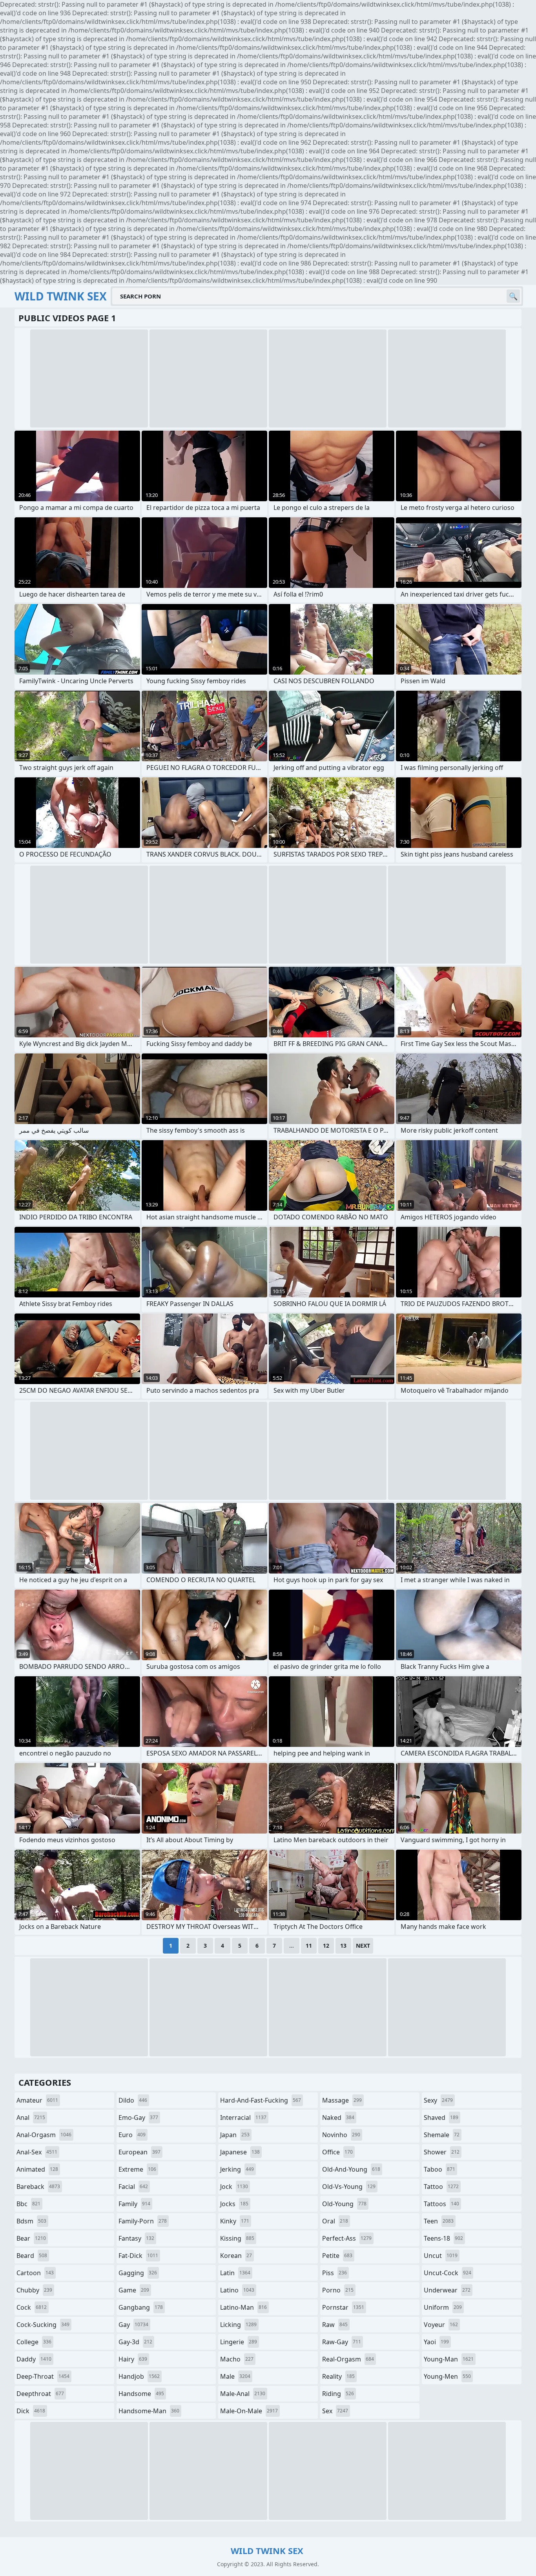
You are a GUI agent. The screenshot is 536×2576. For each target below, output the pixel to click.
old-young (344, 2204)
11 (309, 1946)
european (139, 2152)
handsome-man (149, 2411)
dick (31, 2411)
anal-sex (37, 2152)
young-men (447, 2376)
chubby (34, 2290)
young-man (449, 2359)
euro (132, 2135)
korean (236, 2256)
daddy (34, 2359)
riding (338, 2394)
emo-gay (138, 2118)
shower (442, 2152)
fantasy (136, 2238)
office (337, 2152)
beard (32, 2256)
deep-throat (43, 2376)
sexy (438, 2100)
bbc (28, 2204)
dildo (133, 2100)
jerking (237, 2169)
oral (335, 2221)
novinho (341, 2135)
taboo (439, 2169)
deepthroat (40, 2394)
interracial (243, 2118)
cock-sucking (43, 2325)
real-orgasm (348, 2359)
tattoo (441, 2187)
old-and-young (351, 2169)
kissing (237, 2238)
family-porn (143, 2221)
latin (235, 2273)
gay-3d (135, 2342)
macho (237, 2359)
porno (338, 2290)
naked (338, 2118)
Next (363, 1946)
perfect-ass (347, 2238)
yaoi (436, 2342)
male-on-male (249, 2411)
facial (133, 2187)
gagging (138, 2273)
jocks (234, 2204)
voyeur (441, 2325)
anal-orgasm (44, 2135)
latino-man (243, 2307)
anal (31, 2118)
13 (343, 1946)
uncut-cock (448, 2273)
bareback (38, 2187)
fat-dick (138, 2256)
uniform (443, 2307)
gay (133, 2325)
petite (337, 2256)
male (235, 2376)
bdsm (31, 2221)
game (134, 2290)
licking (238, 2325)
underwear (447, 2290)
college (34, 2342)
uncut (441, 2256)
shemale (442, 2135)
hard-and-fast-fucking (261, 2100)
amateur (37, 2100)
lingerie (239, 2342)
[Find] (513, 296)
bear (31, 2238)
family (134, 2204)
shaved (441, 2118)
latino (237, 2290)
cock (32, 2307)
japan (235, 2135)
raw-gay (342, 2342)
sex (335, 2411)
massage (342, 2100)
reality (338, 2376)
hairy (133, 2359)
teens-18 (443, 2238)
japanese (240, 2152)
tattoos (441, 2204)
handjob (139, 2376)
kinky (235, 2221)
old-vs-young (349, 2187)
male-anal (243, 2394)
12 (326, 1946)
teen (439, 2221)
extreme (137, 2169)
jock (234, 2187)
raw (335, 2325)
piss (335, 2273)
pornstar (343, 2307)
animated (37, 2169)
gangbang (141, 2307)
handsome (141, 2394)
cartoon (35, 2273)
